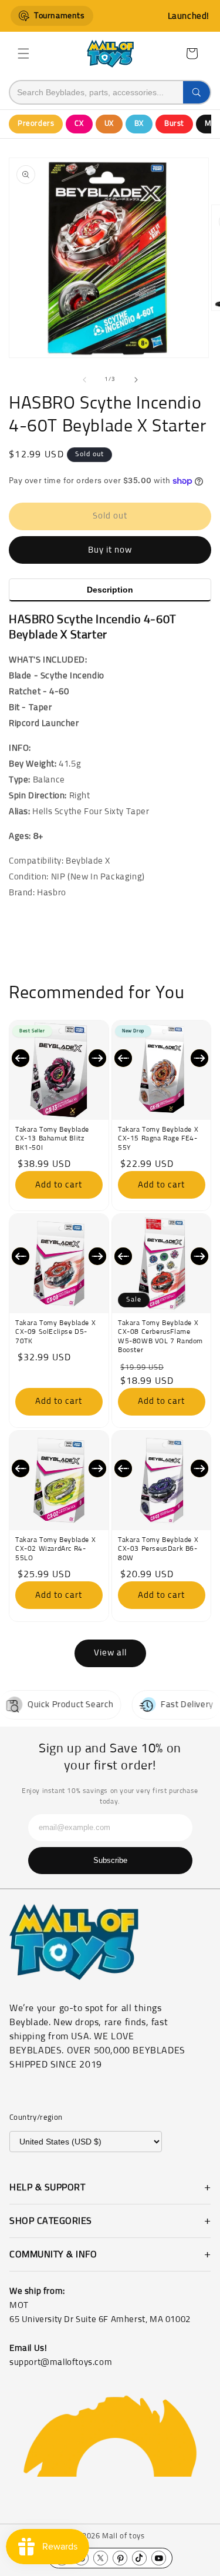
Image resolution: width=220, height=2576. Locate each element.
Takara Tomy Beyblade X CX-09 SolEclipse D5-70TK (55, 1332)
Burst (174, 124)
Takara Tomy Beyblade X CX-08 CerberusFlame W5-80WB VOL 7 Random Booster (160, 1337)
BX (139, 124)
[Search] (197, 92)
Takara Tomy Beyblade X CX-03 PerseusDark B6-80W (158, 1549)
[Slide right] (136, 380)
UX (109, 124)
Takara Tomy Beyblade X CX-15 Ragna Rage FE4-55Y (158, 1139)
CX (79, 124)
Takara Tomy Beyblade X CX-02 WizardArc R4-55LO (55, 1549)
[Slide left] (84, 380)
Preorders (36, 124)
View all (110, 1653)
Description (110, 590)
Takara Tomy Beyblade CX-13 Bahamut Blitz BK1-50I (52, 1139)
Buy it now (110, 550)
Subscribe (110, 1860)
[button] (23, 53)
